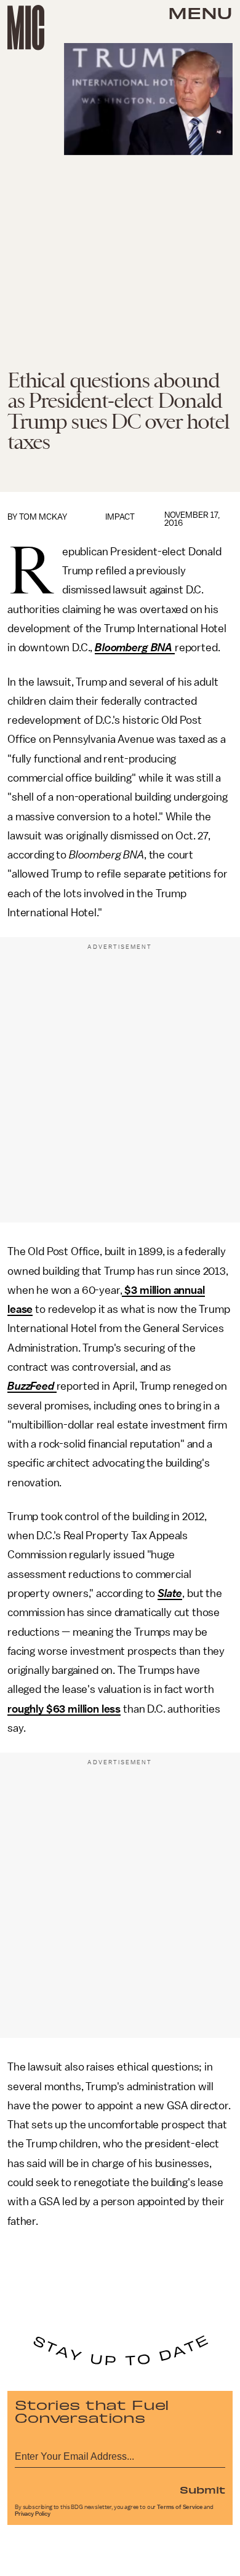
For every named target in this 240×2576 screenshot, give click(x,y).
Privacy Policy (33, 2514)
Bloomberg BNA (134, 648)
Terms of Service (180, 2507)
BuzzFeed (31, 1386)
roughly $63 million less (64, 1709)
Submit (202, 2489)
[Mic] (26, 28)
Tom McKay (43, 517)
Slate (170, 1593)
